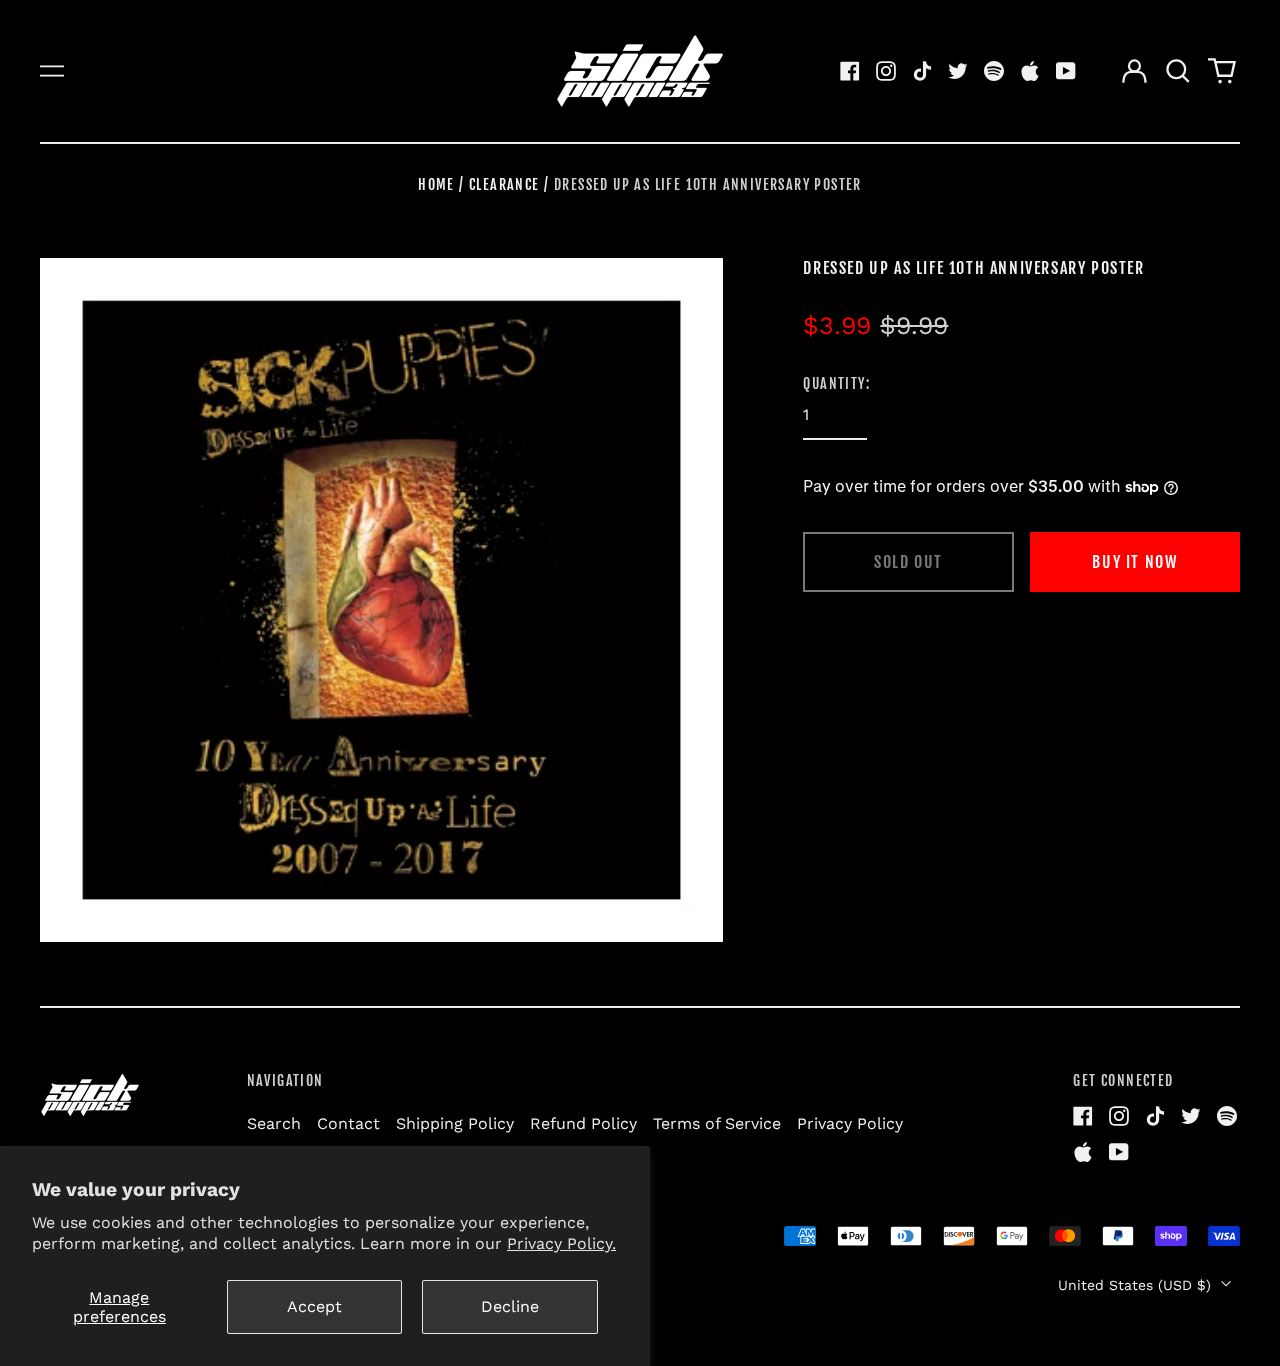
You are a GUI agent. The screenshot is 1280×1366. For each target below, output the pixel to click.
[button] (1178, 71)
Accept (314, 1306)
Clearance (504, 184)
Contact (348, 1123)
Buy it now (1134, 562)
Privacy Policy (850, 1123)
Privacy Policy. (561, 1243)
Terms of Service (717, 1123)
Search (274, 1123)
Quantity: (836, 383)
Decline (510, 1306)
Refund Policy (583, 1123)
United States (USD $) (1137, 1285)
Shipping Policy (455, 1123)
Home (436, 184)
